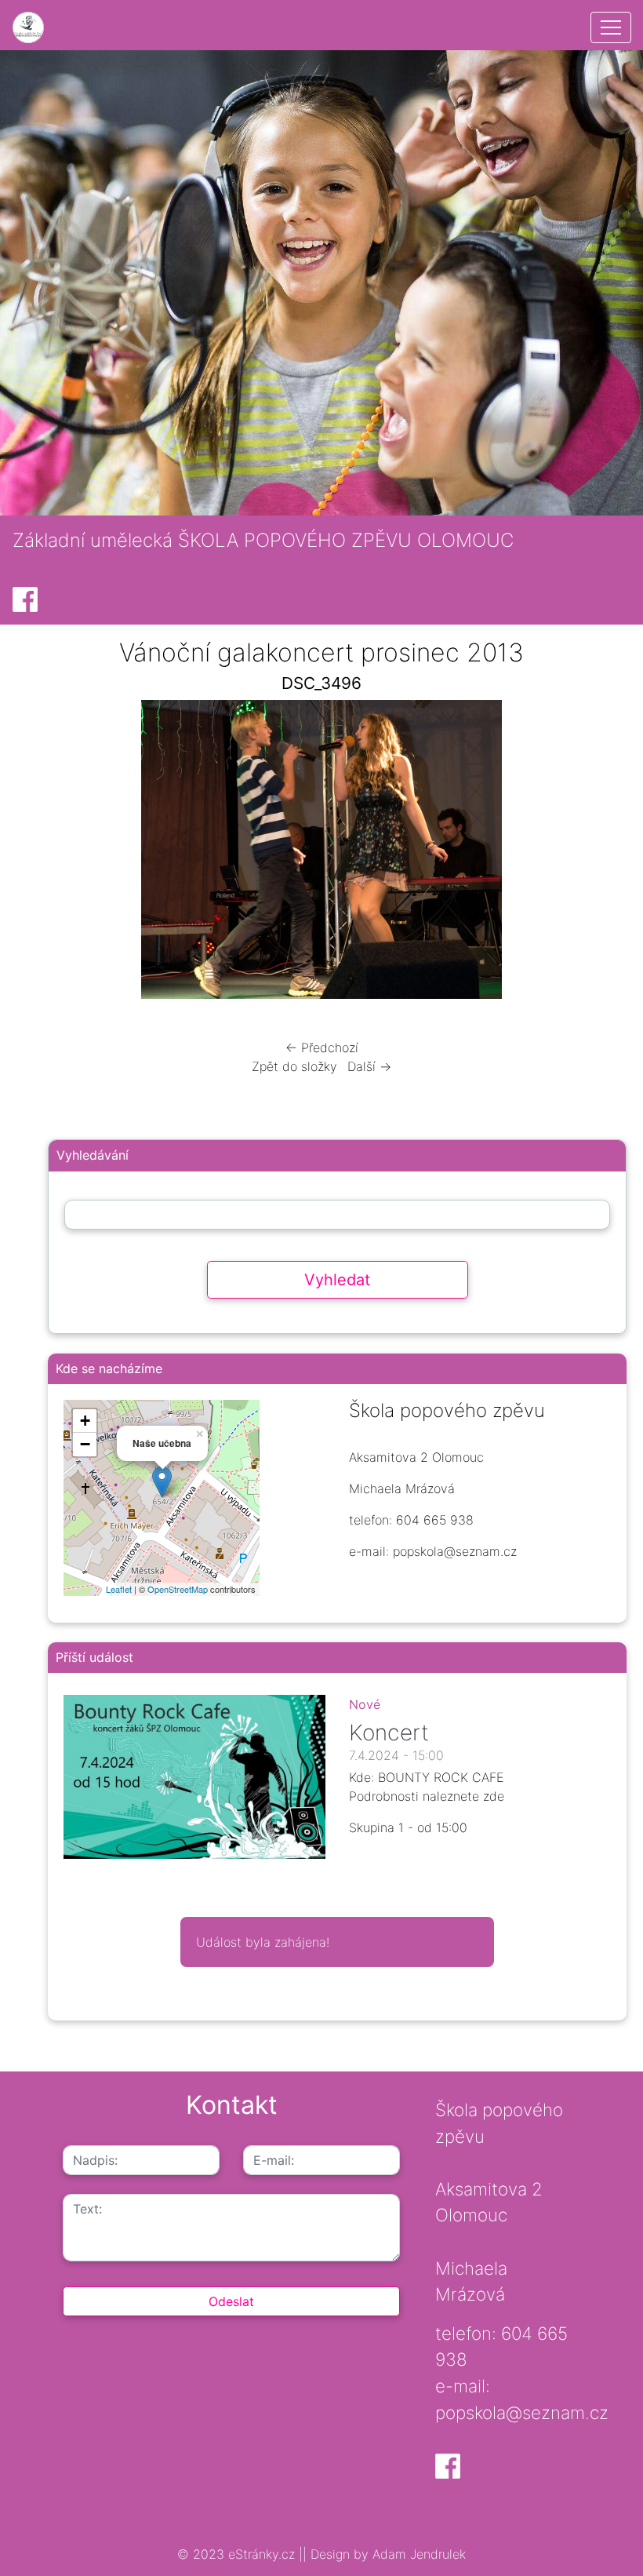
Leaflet (119, 1589)
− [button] (85, 1444)
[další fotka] (578, 853)
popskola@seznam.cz (522, 2412)
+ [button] (85, 1421)
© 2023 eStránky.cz (238, 2554)
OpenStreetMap (178, 1589)
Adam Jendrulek (417, 2554)
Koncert (389, 1733)
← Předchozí (322, 1048)
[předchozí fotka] (65, 853)
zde (494, 1796)
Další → (369, 1066)
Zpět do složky (294, 1066)
